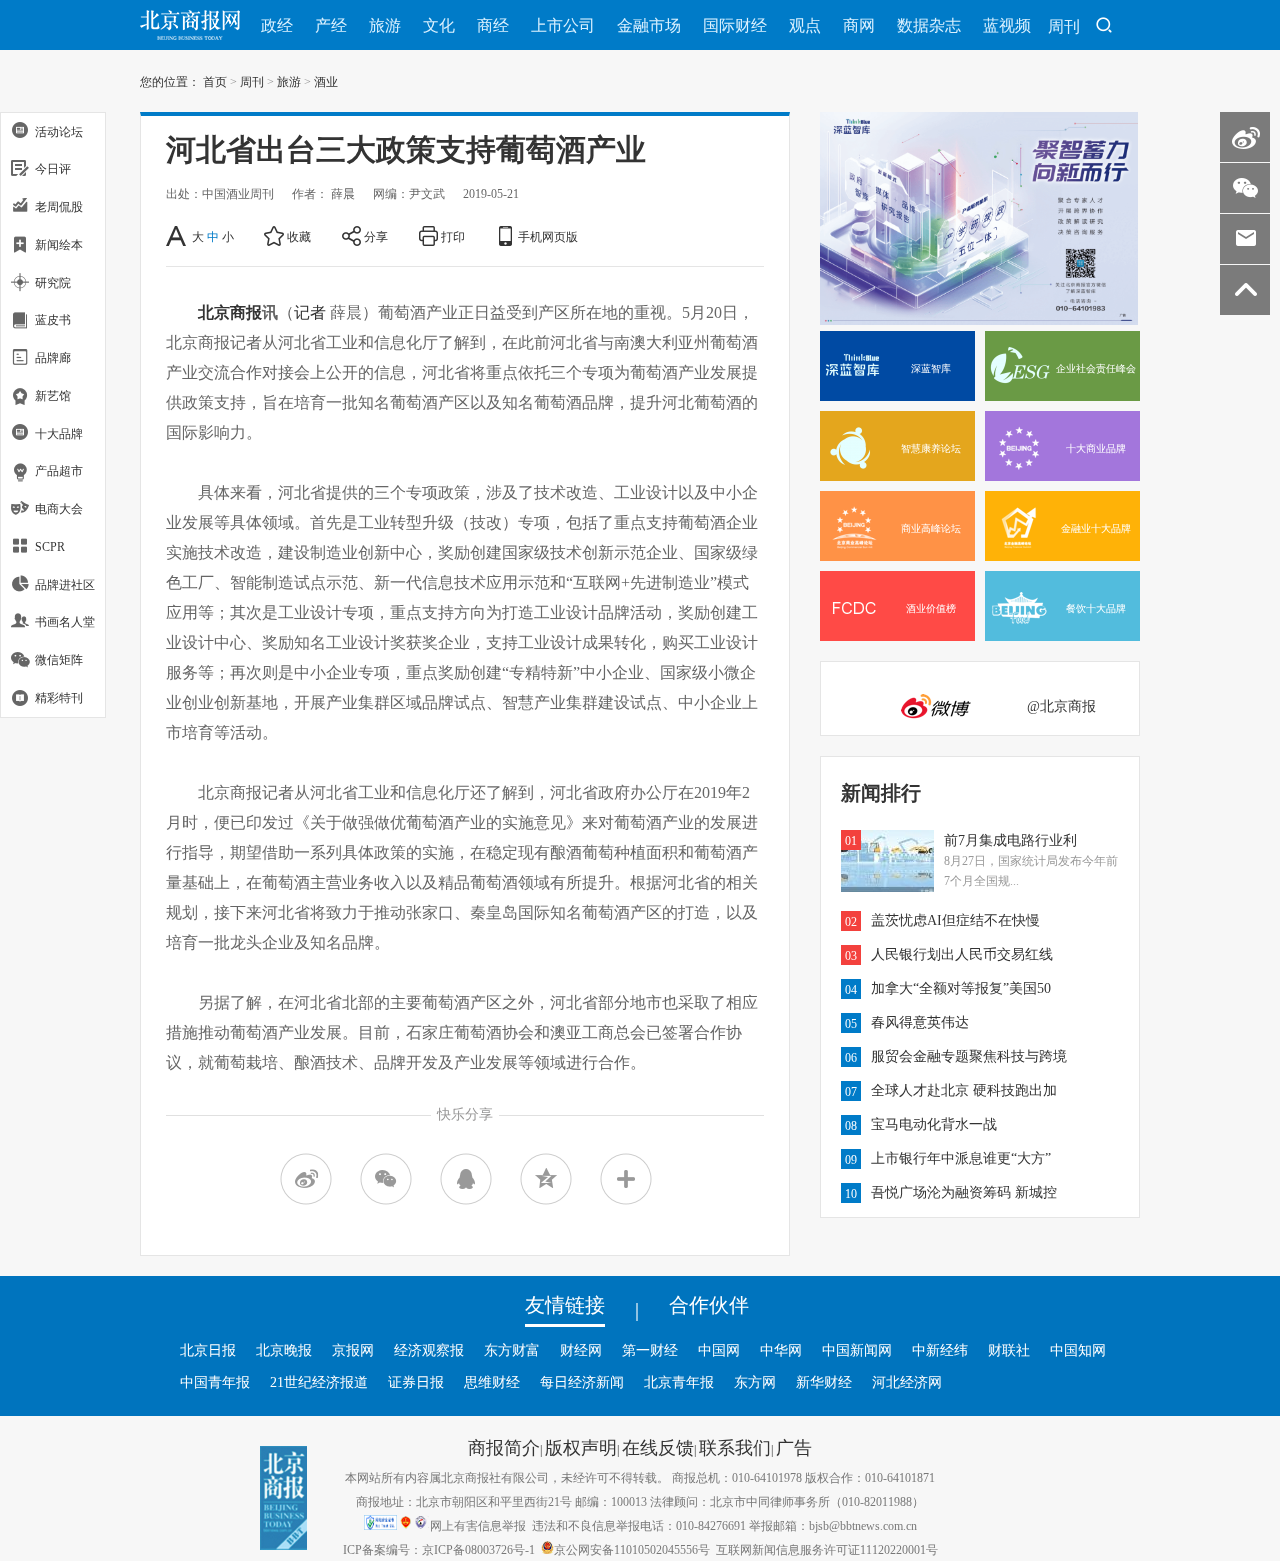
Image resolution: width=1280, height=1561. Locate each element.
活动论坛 (59, 131)
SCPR (50, 546)
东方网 (755, 1382)
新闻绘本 (59, 244)
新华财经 (824, 1382)
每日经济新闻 (582, 1382)
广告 (794, 1447)
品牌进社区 (65, 584)
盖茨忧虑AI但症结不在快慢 (955, 920)
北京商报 (230, 312)
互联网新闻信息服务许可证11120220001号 (827, 1549)
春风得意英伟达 (920, 1022)
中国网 (719, 1350)
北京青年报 (679, 1382)
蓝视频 (1007, 25)
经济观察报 (429, 1350)
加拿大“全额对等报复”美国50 (961, 988)
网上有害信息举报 (478, 1525)
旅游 (385, 25)
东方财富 (512, 1350)
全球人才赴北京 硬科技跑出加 (964, 1090)
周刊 (1064, 26)
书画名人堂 (65, 622)
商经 (493, 25)
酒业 (326, 81)
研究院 (53, 282)
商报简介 (504, 1447)
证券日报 (416, 1382)
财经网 (581, 1350)
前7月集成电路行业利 (1010, 840)
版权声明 (581, 1447)
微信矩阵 (59, 660)
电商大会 (59, 509)
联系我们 (735, 1447)
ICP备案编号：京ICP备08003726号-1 (439, 1549)
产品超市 (59, 471)
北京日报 (208, 1350)
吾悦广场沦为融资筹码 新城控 (964, 1192)
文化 (439, 25)
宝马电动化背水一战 (934, 1124)
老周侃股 (59, 207)
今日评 (53, 169)
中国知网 (1078, 1350)
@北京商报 (1061, 706)
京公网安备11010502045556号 (632, 1549)
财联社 (1009, 1350)
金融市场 (649, 25)
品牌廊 (53, 358)
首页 (215, 81)
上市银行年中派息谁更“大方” (961, 1158)
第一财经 (650, 1350)
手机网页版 (548, 236)
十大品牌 (59, 433)
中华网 (781, 1350)
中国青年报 (215, 1382)
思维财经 (492, 1382)
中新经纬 (940, 1350)
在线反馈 (658, 1447)
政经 (277, 25)
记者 (310, 312)
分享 (376, 236)
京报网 (353, 1350)
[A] (177, 236)
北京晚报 (284, 1350)
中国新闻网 (857, 1350)
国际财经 (735, 25)
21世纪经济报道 (319, 1382)
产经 (331, 25)
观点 (805, 25)
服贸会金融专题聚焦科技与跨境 (969, 1056)
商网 (859, 25)
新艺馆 (53, 395)
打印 (453, 236)
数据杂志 (929, 25)
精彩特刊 (59, 697)
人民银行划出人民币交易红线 (962, 954)
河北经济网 (907, 1382)
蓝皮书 (53, 320)
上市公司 (563, 25)
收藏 (299, 236)
